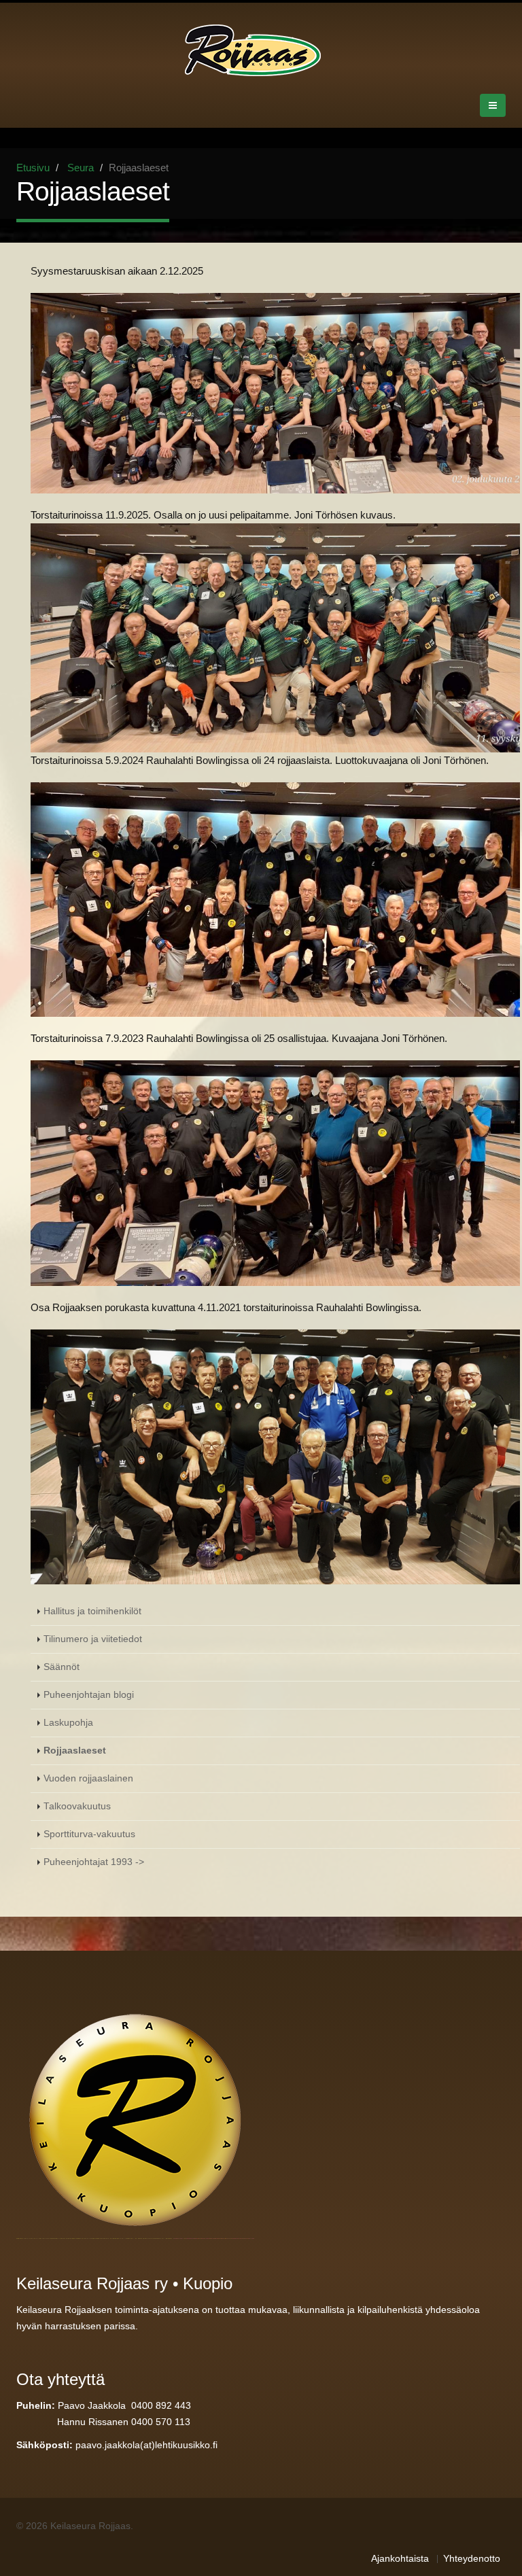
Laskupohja (68, 1723)
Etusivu (33, 168)
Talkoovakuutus (77, 1806)
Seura (81, 168)
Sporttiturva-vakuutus (89, 1834)
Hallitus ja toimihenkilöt (92, 1611)
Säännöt (62, 1667)
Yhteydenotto (472, 2559)
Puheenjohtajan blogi (89, 1695)
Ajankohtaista (400, 2559)
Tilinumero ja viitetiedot (93, 1639)
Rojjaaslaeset (75, 1751)
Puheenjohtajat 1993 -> (94, 1862)
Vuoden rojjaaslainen (88, 1778)
